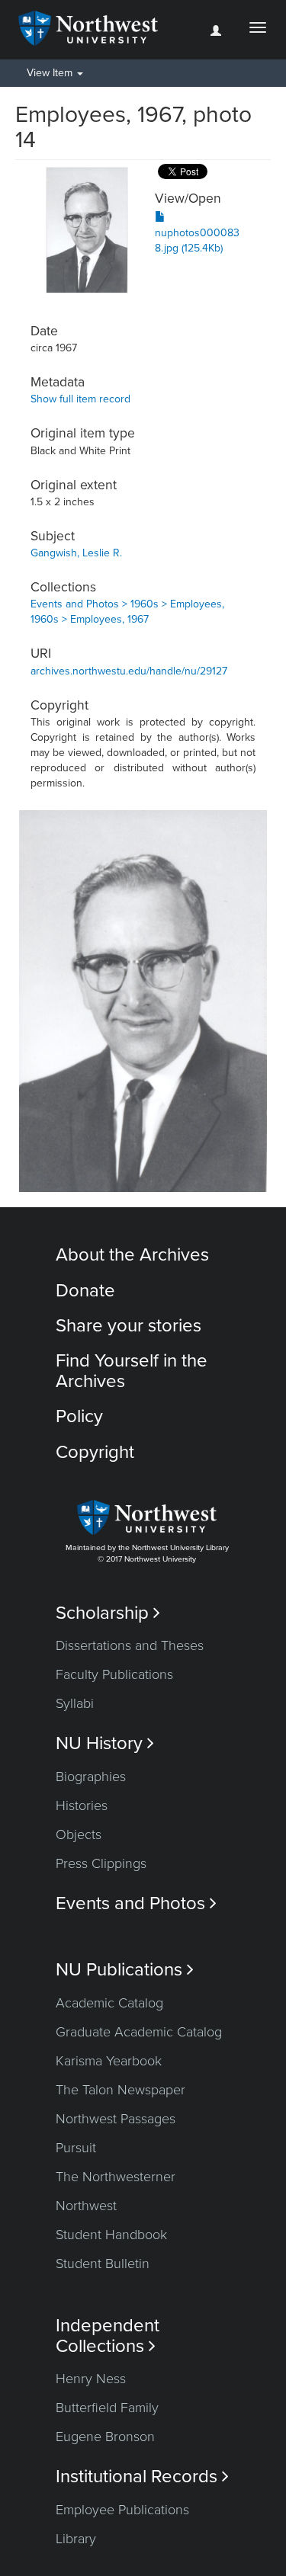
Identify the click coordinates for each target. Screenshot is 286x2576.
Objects (79, 1834)
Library (76, 2539)
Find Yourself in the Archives (132, 1371)
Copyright (95, 1452)
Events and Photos (136, 1903)
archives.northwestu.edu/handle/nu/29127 (129, 671)
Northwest (86, 2206)
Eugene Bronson (105, 2437)
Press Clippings (101, 1863)
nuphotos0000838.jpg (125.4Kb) (197, 240)
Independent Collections (108, 2336)
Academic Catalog (109, 2003)
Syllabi (75, 1703)
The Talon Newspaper (121, 2090)
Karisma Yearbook (109, 2061)
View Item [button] (51, 73)
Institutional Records (142, 2477)
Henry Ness (91, 2379)
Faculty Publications (114, 1674)
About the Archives (132, 1255)
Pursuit (76, 2148)
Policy (79, 1416)
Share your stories (129, 1326)
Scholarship (108, 1613)
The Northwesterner (116, 2177)
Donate (85, 1291)
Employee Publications (122, 2510)
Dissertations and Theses (130, 1645)
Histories (82, 1805)
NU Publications (125, 1970)
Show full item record (80, 399)
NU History (105, 1743)
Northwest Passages (116, 2119)
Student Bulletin (103, 2264)
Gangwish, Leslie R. (76, 553)
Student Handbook (111, 2235)
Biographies (91, 1777)
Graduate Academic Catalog (139, 2032)
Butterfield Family (107, 2408)
